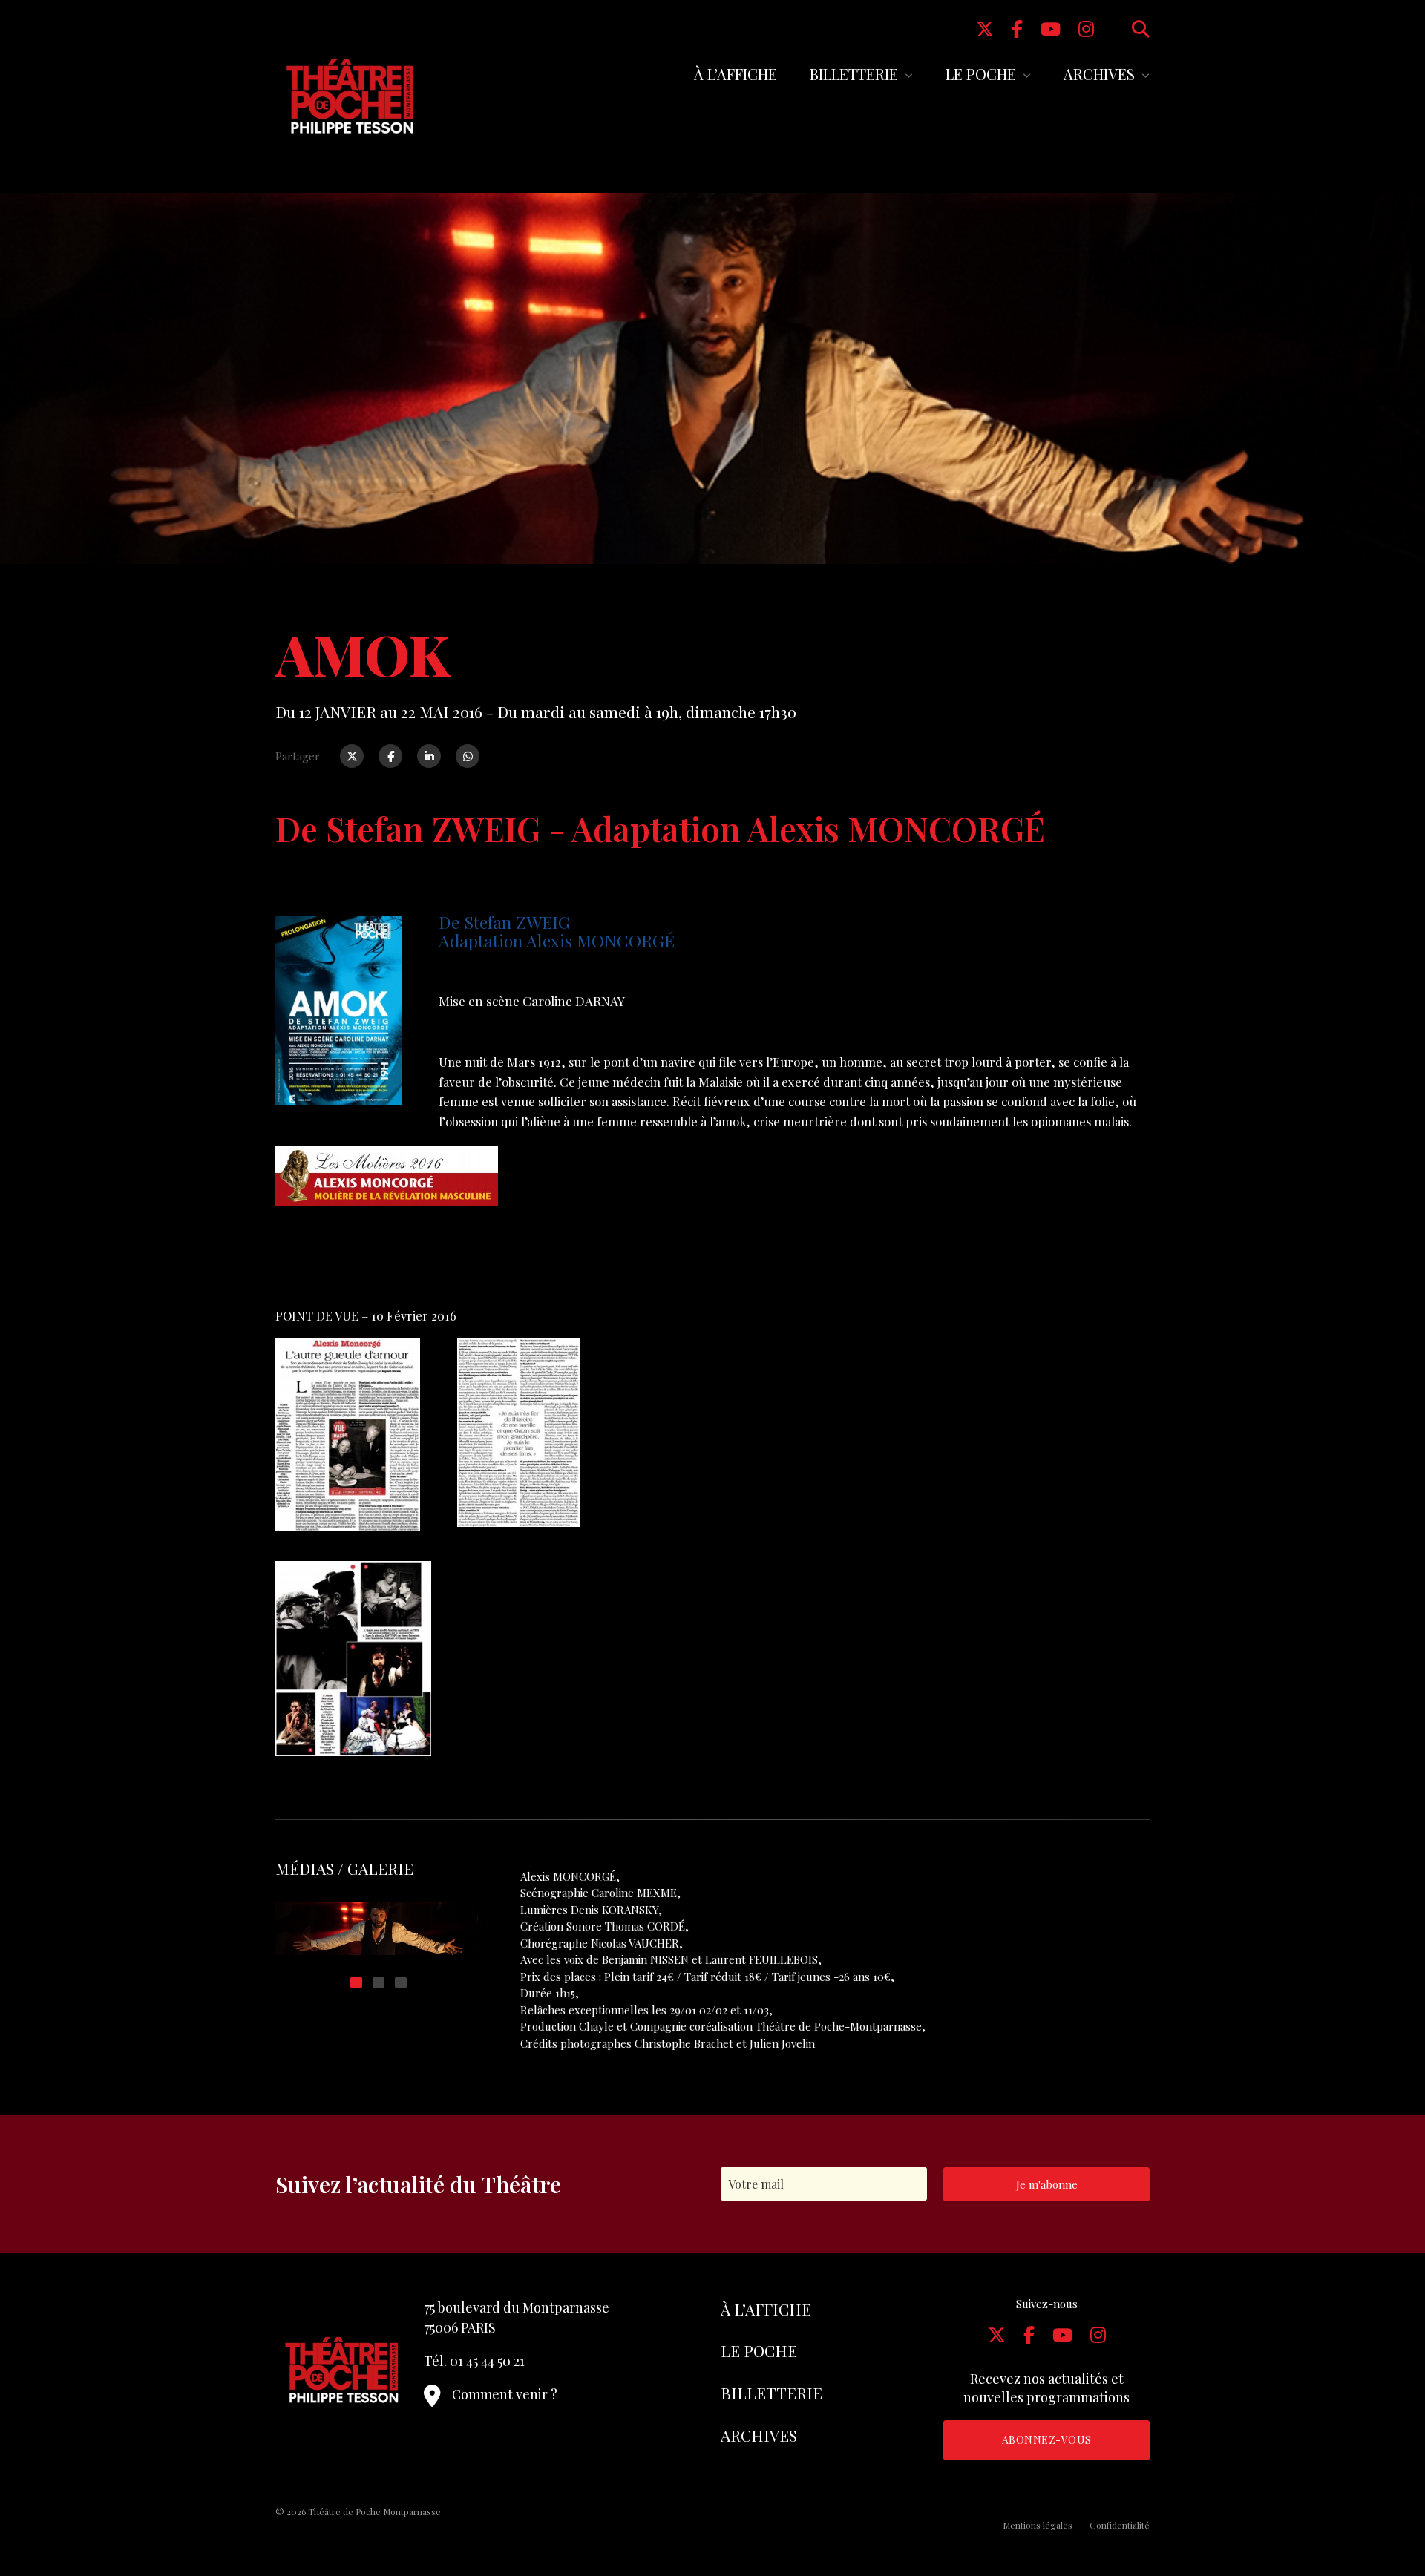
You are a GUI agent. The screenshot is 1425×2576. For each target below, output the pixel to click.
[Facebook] (1017, 28)
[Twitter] (352, 756)
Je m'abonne (1047, 2184)
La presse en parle (327, 1258)
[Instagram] (1086, 28)
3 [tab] (401, 1982)
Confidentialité (1120, 2525)
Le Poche (981, 74)
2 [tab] (379, 1982)
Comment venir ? (505, 2394)
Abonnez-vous (1047, 2440)
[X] (985, 28)
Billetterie (854, 74)
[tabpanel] (379, 1929)
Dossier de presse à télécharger (364, 1244)
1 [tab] (356, 1982)
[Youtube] (1051, 28)
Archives (1099, 74)
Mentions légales (1038, 2525)
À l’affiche (736, 74)
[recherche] (1141, 28)
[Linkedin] (429, 756)
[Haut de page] (1385, 2514)
